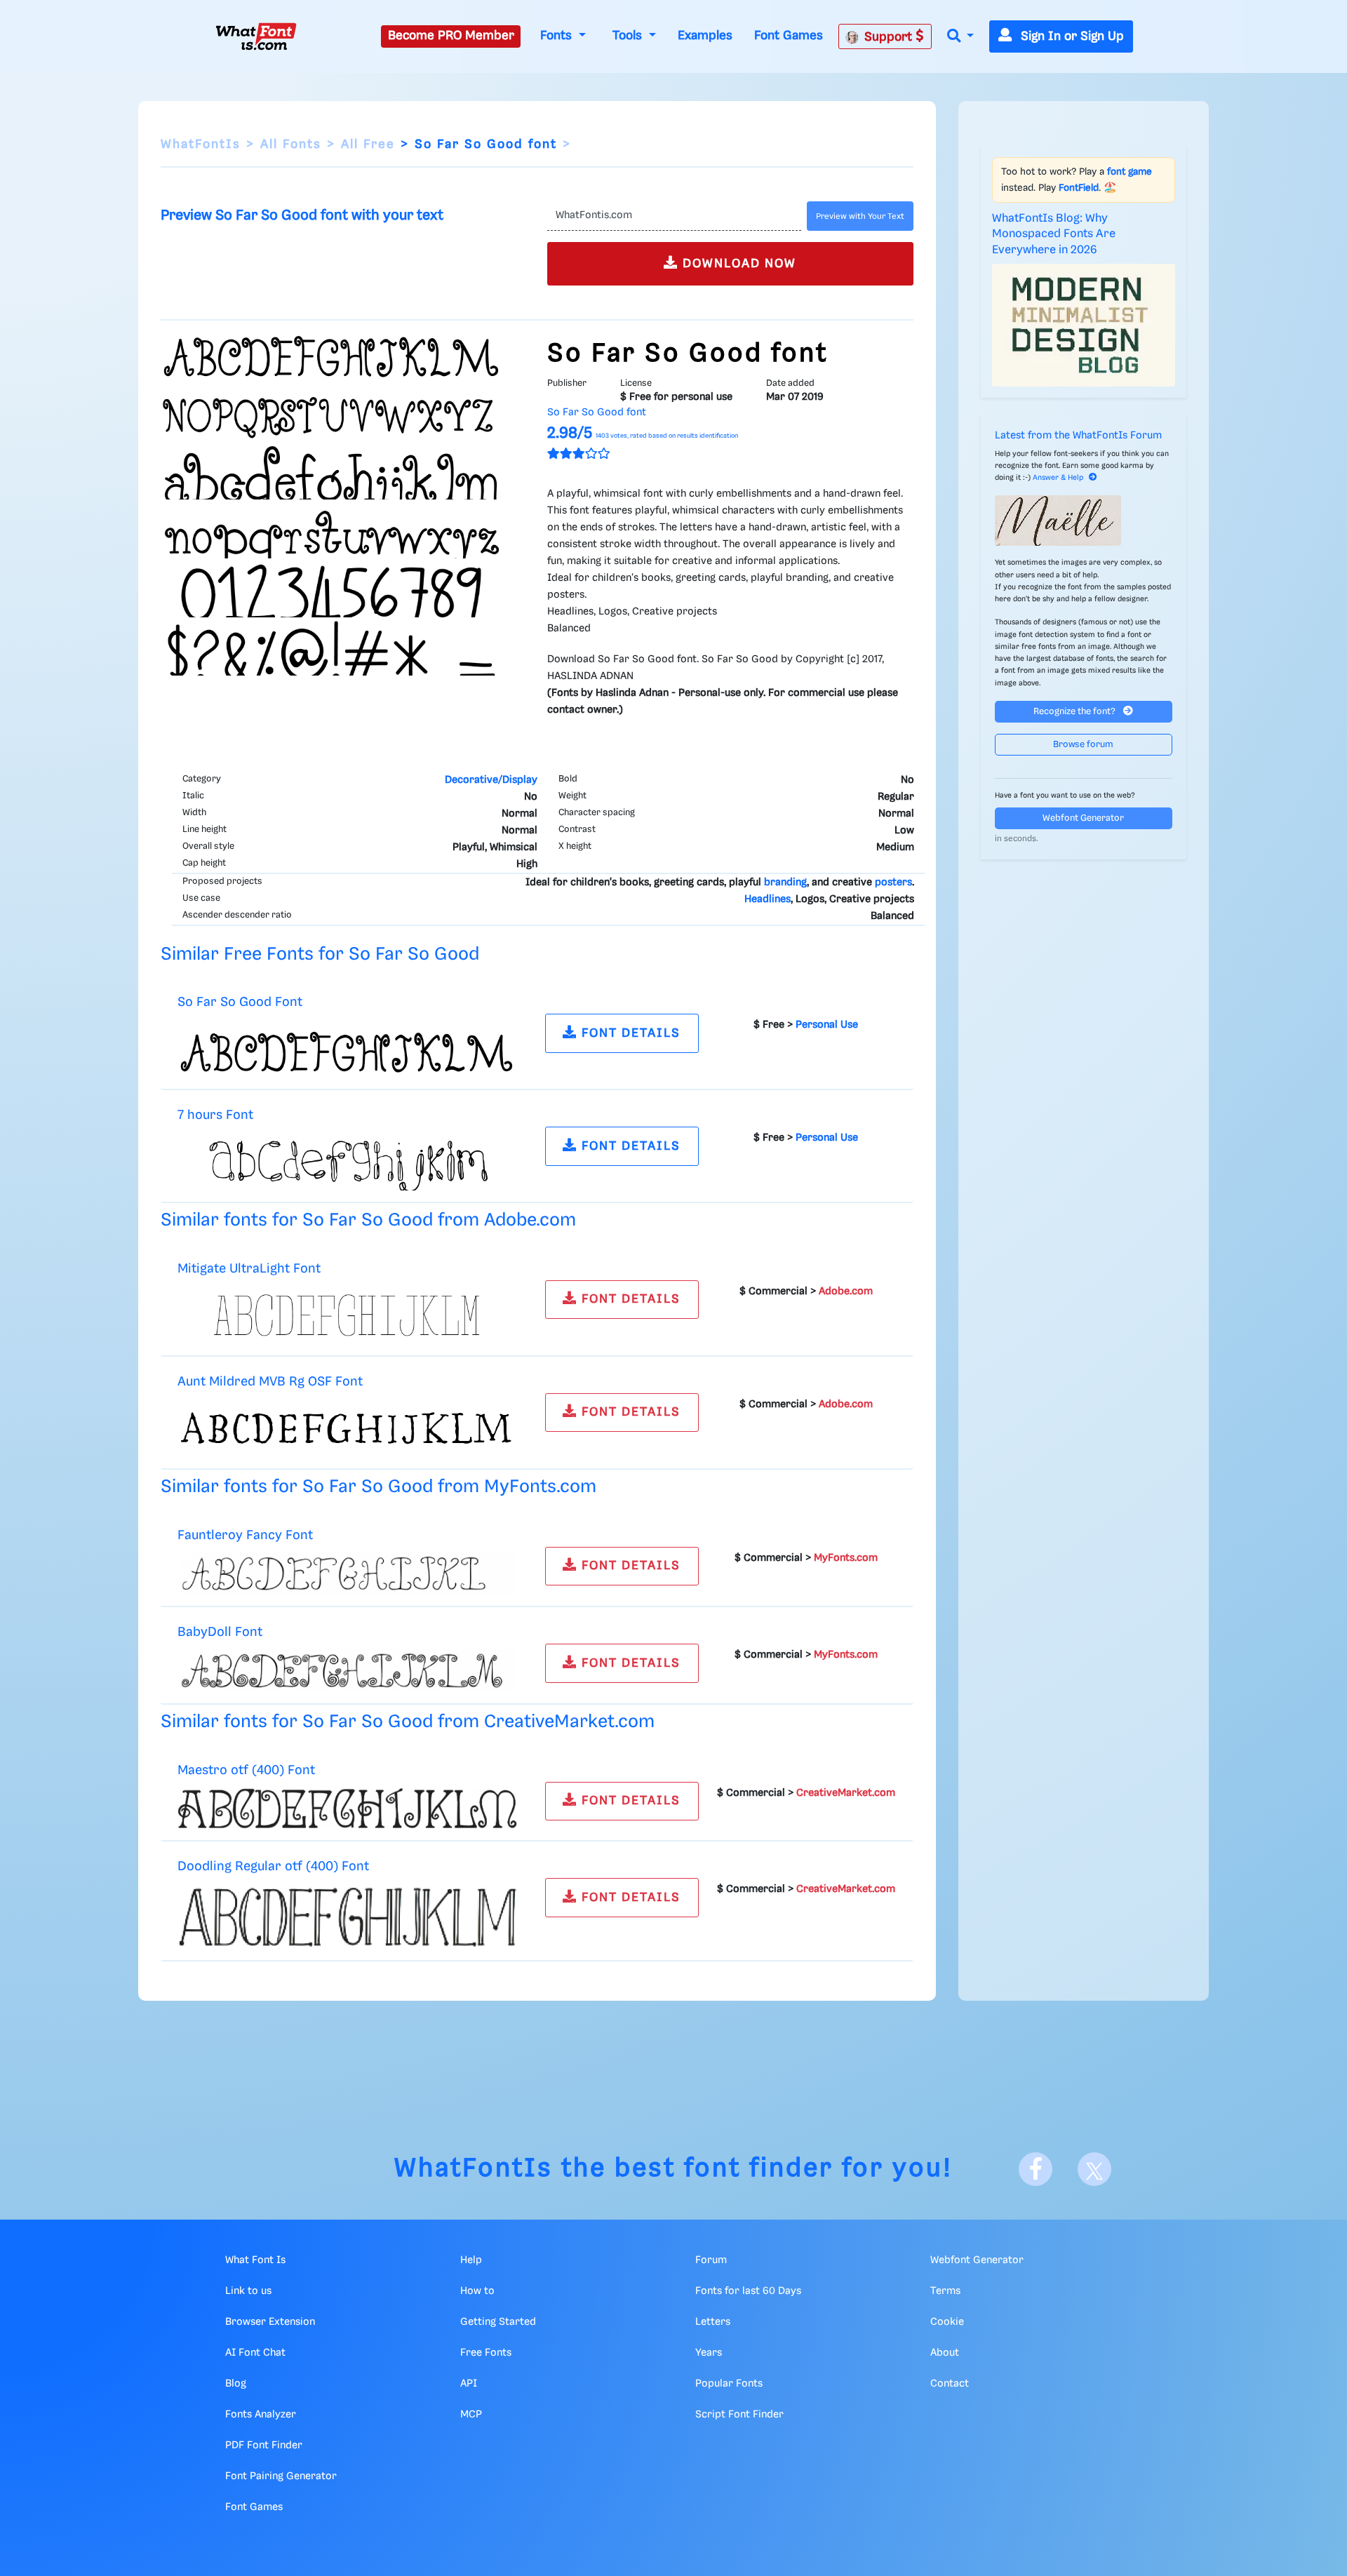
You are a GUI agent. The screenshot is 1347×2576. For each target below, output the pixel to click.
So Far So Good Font (240, 1002)
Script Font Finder (739, 2415)
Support (890, 37)
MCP (471, 2415)
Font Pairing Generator (281, 2476)
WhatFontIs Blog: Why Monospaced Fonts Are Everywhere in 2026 (1054, 234)
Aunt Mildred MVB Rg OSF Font (270, 1382)
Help (471, 2260)
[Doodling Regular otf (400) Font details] (347, 1917)
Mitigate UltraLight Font (249, 1269)
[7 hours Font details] (347, 1162)
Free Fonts (486, 2353)
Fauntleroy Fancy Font (245, 1535)
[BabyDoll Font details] (347, 1671)
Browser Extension (270, 2322)
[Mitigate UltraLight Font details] (347, 1315)
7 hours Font (215, 1115)
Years (709, 2353)
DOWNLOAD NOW (737, 264)
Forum (711, 2260)
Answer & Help (1058, 478)
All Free (368, 145)
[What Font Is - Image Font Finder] (256, 36)
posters (893, 883)
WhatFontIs (201, 145)
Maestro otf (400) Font (246, 1770)
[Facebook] (1036, 2169)
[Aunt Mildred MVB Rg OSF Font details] (347, 1428)
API (469, 2384)
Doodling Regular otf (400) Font (273, 1866)
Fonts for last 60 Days (748, 2291)
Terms (945, 2291)
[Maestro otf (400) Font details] (347, 1809)
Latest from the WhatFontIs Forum (1078, 436)
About (945, 2353)
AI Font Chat (255, 2353)
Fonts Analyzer (261, 2415)
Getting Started (498, 2322)
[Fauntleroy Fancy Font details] (347, 1574)
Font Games (789, 36)
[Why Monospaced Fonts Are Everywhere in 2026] (1084, 325)
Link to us (248, 2291)
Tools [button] (629, 36)
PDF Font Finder (264, 2446)
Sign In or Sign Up (1071, 36)
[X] (1094, 2169)
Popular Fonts (729, 2384)
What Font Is (255, 2260)
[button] (960, 37)
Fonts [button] (558, 36)
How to (477, 2291)
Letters (713, 2322)
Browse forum (1083, 745)
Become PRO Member (451, 36)
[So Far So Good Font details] (347, 1049)
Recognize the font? (1075, 712)
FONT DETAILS (629, 1033)
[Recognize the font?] (1084, 521)
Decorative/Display (491, 780)
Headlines (768, 899)
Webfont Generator (1083, 818)
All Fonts (291, 145)
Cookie (947, 2322)
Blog (236, 2384)
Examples (705, 36)
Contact (950, 2384)
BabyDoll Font (220, 1632)
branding (785, 883)
